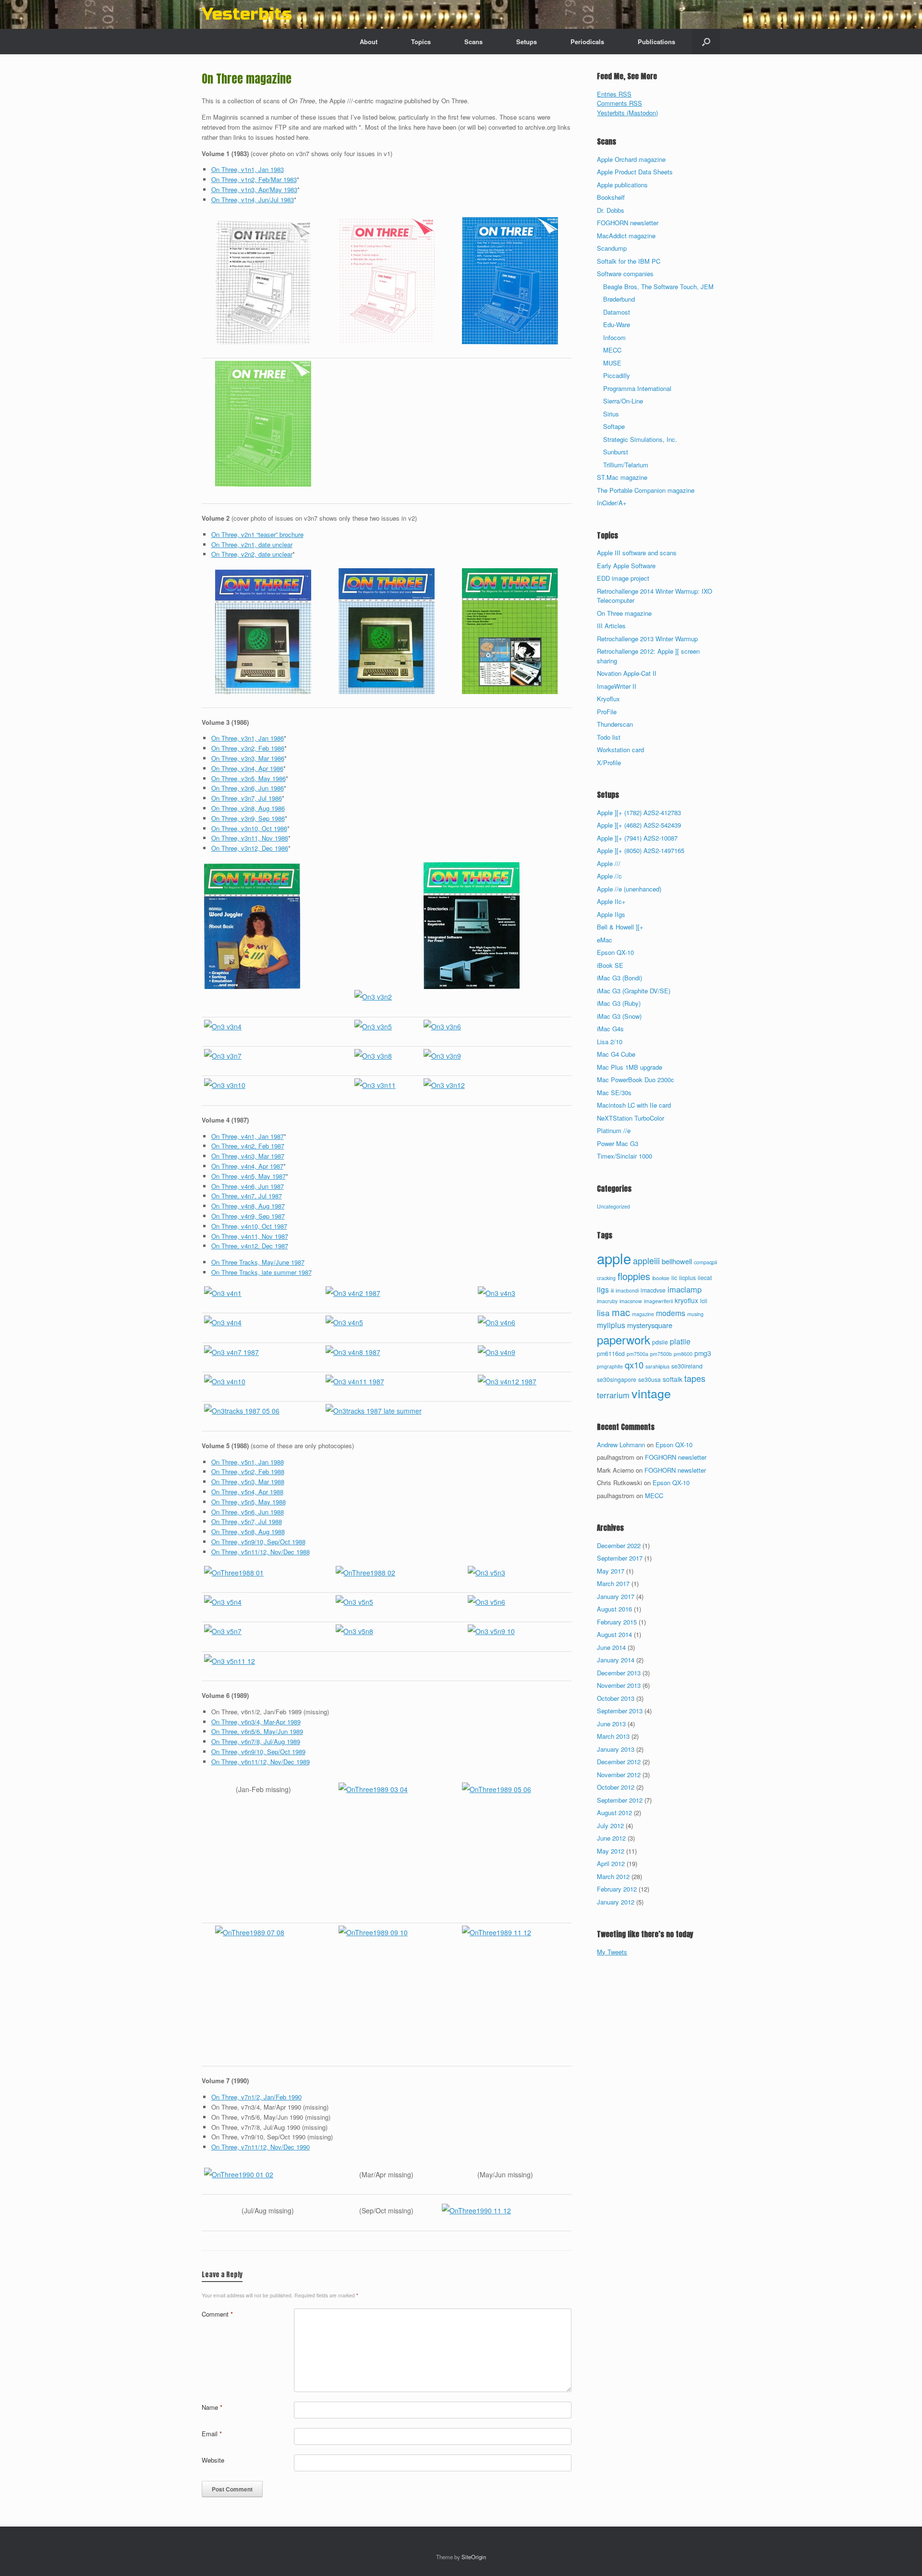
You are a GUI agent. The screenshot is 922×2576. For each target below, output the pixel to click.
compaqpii (705, 1262)
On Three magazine (624, 613)
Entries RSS (614, 94)
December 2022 (619, 1545)
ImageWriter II (617, 686)
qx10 (634, 1365)
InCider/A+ (612, 503)
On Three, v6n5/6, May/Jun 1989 (257, 1731)
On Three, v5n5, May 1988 (249, 1502)
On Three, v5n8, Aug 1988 (248, 1532)
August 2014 (614, 1634)
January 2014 (616, 1660)
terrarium (613, 1395)
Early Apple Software (626, 566)
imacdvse (653, 1290)
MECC (612, 350)
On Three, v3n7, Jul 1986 (247, 798)
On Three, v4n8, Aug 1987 (248, 1206)
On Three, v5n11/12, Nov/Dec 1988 (261, 1552)
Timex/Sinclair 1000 (625, 1156)
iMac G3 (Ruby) (619, 1003)
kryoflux (686, 1300)
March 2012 (613, 1876)
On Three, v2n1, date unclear (252, 544)
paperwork (624, 1339)
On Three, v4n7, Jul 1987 (247, 1196)
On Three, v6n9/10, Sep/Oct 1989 (258, 1752)
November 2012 (619, 1775)
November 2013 (619, 1685)
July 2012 (610, 1825)
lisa (603, 1312)
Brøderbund (619, 299)
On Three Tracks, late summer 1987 (261, 1272)
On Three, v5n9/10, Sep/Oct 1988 (258, 1542)
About (369, 42)
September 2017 (620, 1558)
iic (674, 1278)
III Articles (611, 626)
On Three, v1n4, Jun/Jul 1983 (253, 200)
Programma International (637, 388)
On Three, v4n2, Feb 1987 (248, 1146)
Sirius (611, 414)
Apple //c (609, 876)
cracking (606, 1278)
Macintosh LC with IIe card (634, 1105)
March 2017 (613, 1583)
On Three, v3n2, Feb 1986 (248, 748)
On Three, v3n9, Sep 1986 (248, 818)
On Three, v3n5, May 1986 (249, 778)
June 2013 (611, 1724)
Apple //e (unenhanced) (629, 889)
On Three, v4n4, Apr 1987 (247, 1166)
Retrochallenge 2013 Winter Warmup (647, 639)
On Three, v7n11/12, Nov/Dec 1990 (261, 2147)
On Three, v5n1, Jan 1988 (248, 1462)
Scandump (612, 248)
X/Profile (609, 763)
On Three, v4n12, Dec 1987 (250, 1246)
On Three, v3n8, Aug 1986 (248, 808)
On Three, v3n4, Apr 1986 (247, 768)
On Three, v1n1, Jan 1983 (248, 169)
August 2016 (614, 1609)
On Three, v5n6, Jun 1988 (248, 1512)
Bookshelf (611, 197)
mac (621, 1312)
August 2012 (614, 1813)
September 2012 (620, 1800)
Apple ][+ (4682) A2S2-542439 (639, 825)
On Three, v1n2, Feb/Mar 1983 (254, 179)
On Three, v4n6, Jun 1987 (248, 1186)
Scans (473, 42)
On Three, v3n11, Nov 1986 (250, 838)
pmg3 (703, 1353)
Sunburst (616, 452)
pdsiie (660, 1342)
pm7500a (637, 1354)
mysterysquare (650, 1325)
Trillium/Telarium (626, 465)
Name (212, 2407)
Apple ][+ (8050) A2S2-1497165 (641, 850)
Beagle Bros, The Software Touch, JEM (658, 287)
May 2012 (611, 1851)
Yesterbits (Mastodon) (627, 113)
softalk (673, 1379)
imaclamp (685, 1289)
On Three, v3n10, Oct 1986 (249, 828)
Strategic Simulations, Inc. (640, 439)
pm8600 (683, 1354)
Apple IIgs (611, 914)
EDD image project (623, 578)
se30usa (649, 1380)
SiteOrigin (474, 2557)
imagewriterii (658, 1301)
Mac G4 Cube (616, 1054)
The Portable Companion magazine (646, 490)
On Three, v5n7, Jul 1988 (247, 1521)
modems (671, 1313)
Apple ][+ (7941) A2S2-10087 (637, 838)
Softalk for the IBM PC (629, 261)
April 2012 (611, 1863)
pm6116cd (611, 1354)
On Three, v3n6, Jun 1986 (248, 788)
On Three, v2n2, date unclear (252, 554)
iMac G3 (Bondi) (619, 978)
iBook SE (610, 965)
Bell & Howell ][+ (620, 927)
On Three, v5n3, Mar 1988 (248, 1482)
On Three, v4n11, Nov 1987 (250, 1236)
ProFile (607, 712)
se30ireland (687, 1366)
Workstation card (620, 750)
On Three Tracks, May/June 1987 (258, 1262)
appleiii (646, 1260)
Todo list (609, 737)
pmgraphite (610, 1366)
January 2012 (616, 1902)
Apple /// (609, 863)
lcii (704, 1301)
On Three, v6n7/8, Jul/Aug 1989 (256, 1741)
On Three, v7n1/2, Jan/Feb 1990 (256, 2097)
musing (695, 1314)
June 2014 (611, 1647)
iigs (603, 1289)
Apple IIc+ (611, 901)
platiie (680, 1341)
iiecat (705, 1278)
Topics (421, 42)
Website (213, 2460)
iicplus (687, 1278)
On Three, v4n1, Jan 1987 (248, 1136)
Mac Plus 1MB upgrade (630, 1067)
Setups (527, 42)
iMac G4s (610, 1029)
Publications (656, 42)
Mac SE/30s (614, 1093)
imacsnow (631, 1301)
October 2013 (616, 1698)
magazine (643, 1314)
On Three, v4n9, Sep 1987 (248, 1216)
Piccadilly (617, 375)
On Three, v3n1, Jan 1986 (248, 738)
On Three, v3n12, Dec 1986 (250, 848)
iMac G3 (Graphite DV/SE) (634, 991)
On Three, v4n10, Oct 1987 (249, 1226)
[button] (706, 42)
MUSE (612, 363)
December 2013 (619, 1673)
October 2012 (616, 1787)
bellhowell (677, 1261)
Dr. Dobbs (611, 210)
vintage (651, 1393)
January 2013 (616, 1749)
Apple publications (622, 185)
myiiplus (611, 1325)
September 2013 (620, 1711)
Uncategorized (613, 1206)
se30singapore (617, 1380)
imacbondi (627, 1290)
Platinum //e (614, 1130)
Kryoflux (608, 699)
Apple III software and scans (637, 553)
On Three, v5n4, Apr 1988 (247, 1492)
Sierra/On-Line (623, 401)
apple (614, 1258)
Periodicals (587, 42)
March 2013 (613, 1736)
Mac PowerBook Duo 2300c (636, 1080)
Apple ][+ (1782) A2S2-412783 (639, 812)
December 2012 (619, 1762)
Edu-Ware (617, 324)
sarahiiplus (657, 1366)
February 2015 (617, 1622)
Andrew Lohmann (621, 1445)
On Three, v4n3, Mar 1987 (248, 1156)
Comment (217, 2314)
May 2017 (611, 1571)
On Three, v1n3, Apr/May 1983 (254, 189)
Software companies (625, 274)
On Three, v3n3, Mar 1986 (248, 758)
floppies (634, 1276)
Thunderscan (615, 724)
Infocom (614, 337)
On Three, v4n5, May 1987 (249, 1176)
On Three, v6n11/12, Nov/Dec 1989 (261, 1762)
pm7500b (661, 1354)
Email (212, 2434)
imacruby (607, 1301)
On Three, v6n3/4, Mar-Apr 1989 (256, 1722)
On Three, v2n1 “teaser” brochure (257, 534)
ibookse (661, 1278)
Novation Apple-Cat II (627, 673)
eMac (605, 940)
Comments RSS (619, 103)
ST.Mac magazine (622, 477)
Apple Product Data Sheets (635, 172)
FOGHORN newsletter (628, 223)
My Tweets (612, 1952)
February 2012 (617, 1889)
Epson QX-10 (615, 952)
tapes (695, 1378)
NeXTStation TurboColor (631, 1118)
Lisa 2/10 (610, 1042)
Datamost (617, 312)
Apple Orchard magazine (631, 159)
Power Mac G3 (618, 1143)
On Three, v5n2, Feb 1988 (248, 1471)
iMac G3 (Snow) (619, 1016)
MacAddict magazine (626, 236)
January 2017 (616, 1596)
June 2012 (611, 1838)
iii (612, 1290)
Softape (614, 426)
